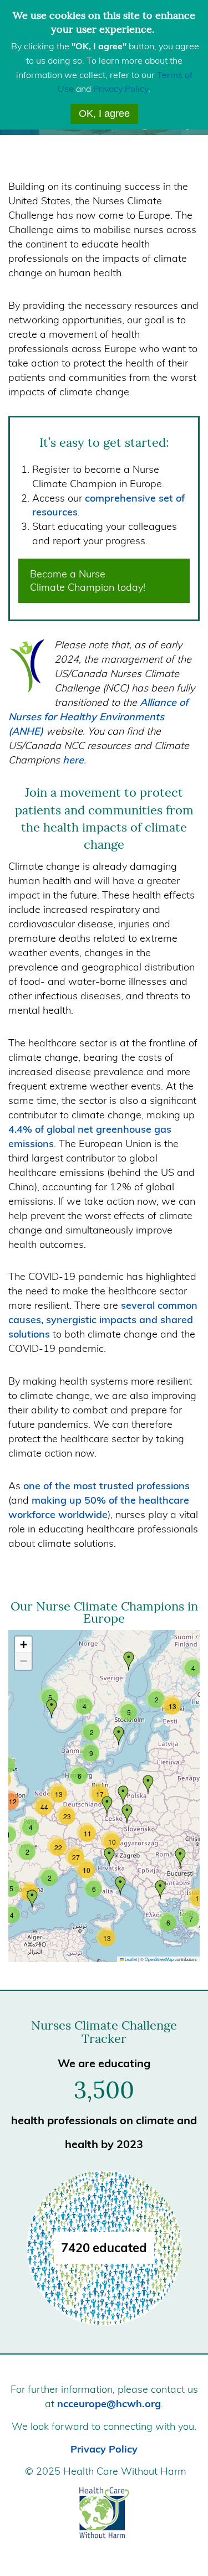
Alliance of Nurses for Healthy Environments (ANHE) (98, 717)
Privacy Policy (121, 89)
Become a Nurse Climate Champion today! (88, 580)
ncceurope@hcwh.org (109, 2404)
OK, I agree (104, 113)
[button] (119, 1736)
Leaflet (130, 1959)
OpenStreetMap (159, 1959)
